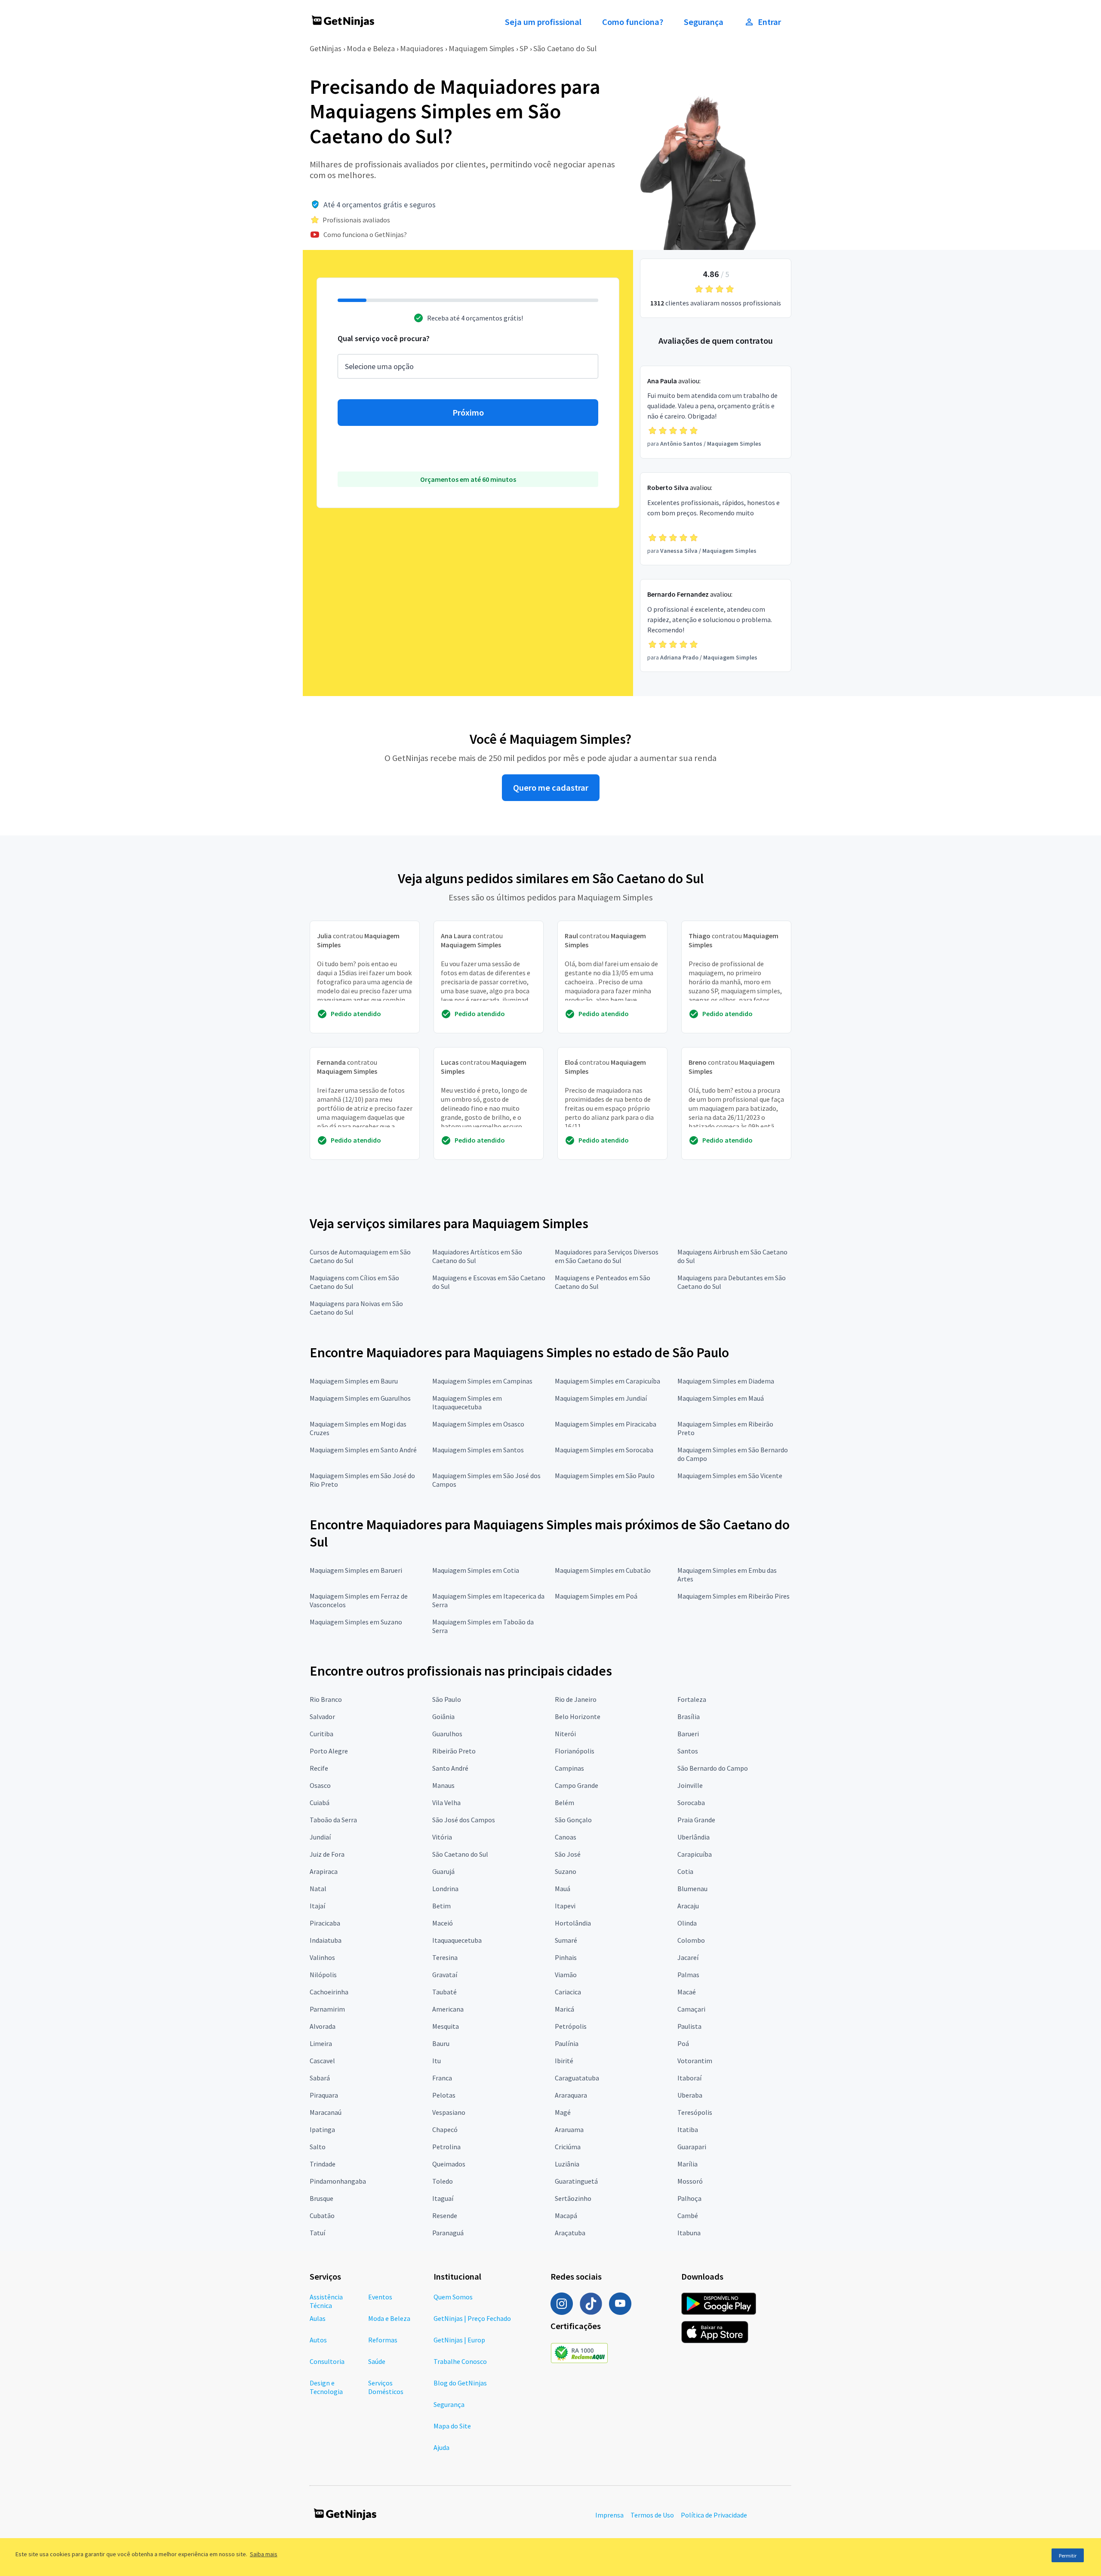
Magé (563, 2112)
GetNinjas (326, 48)
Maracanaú (326, 2112)
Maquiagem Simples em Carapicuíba (607, 1381)
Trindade (323, 2164)
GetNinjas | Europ (459, 2340)
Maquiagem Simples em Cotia (476, 1570)
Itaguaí (443, 2198)
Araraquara (571, 2095)
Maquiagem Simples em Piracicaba (606, 1424)
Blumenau (692, 1889)
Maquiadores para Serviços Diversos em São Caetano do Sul (607, 1256)
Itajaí (317, 1906)
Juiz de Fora (327, 1854)
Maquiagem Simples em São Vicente (730, 1476)
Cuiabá (320, 1803)
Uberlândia (694, 1837)
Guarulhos (447, 1734)
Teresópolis (695, 2112)
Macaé (687, 1992)
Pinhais (566, 1957)
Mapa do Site (452, 2426)
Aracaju (688, 1906)
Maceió (443, 1923)
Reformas (383, 2340)
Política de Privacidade (714, 2515)
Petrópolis (571, 2026)
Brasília (689, 1716)
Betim (441, 1906)
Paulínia (567, 2043)
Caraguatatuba (577, 2078)
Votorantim (695, 2061)
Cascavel (322, 2061)
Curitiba (321, 1734)
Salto (318, 2147)
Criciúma (568, 2147)
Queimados (449, 2164)
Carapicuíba (695, 1854)
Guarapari (692, 2147)
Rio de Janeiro (576, 1699)
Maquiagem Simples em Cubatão (603, 1570)
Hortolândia (573, 1923)
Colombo (691, 1940)
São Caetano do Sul (565, 48)
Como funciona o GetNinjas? (365, 234)
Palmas (688, 1975)
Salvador (322, 1716)
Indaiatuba (326, 1940)
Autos (318, 2340)
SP (524, 48)
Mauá (563, 1889)
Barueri (688, 1734)
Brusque (321, 2198)
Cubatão (322, 2215)
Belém (564, 1803)
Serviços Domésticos (386, 2387)
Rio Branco (326, 1699)
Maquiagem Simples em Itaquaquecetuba (467, 1402)
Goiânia (443, 1716)
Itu (437, 2061)
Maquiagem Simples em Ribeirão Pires (733, 1596)
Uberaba (690, 2095)
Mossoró (690, 2181)
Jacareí (688, 1957)
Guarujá (443, 1871)
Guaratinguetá (576, 2181)
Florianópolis (575, 1751)
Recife (319, 1768)
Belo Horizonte (578, 1716)
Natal (318, 1889)
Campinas (569, 1768)
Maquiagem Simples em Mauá (721, 1398)
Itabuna (689, 2233)
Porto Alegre (329, 1751)
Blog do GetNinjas (460, 2383)
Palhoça (689, 2198)
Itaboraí (689, 2078)
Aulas (318, 2318)
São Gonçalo (573, 1820)
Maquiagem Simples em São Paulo (605, 1476)
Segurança (704, 22)
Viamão (566, 1975)
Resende (445, 2215)
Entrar (769, 22)
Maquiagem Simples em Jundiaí (601, 1398)
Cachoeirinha (329, 1992)
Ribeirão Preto (454, 1751)
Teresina (445, 1957)
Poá (683, 2043)
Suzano (566, 1871)
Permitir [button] (1068, 2556)
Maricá (564, 2009)
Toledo (443, 2181)
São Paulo (447, 1699)
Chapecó (445, 2129)
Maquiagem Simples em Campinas (482, 1381)
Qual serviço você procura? (384, 338)
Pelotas (444, 2095)
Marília (687, 2164)
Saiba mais (264, 2554)
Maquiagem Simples (481, 48)
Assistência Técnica (326, 2301)
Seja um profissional (543, 22)
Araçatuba (570, 2233)
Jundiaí (320, 1837)
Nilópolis (323, 1975)
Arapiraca (324, 1871)
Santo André (450, 1768)
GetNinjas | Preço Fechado (472, 2318)
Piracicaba (325, 1923)
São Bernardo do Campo (713, 1768)
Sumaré (566, 1940)
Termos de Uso (652, 2515)
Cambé (688, 2215)
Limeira (321, 2043)
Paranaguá (448, 2233)
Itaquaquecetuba (457, 1940)
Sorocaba (691, 1803)
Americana (448, 2009)
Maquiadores (422, 48)
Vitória (442, 1837)
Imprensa (609, 2515)
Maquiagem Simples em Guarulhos (360, 1398)
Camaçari (691, 2009)
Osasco (320, 1785)
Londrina (445, 1889)
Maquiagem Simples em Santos (478, 1450)
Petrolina (446, 2147)
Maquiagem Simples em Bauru (354, 1381)
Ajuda (441, 2447)
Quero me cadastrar (551, 788)
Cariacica (568, 1992)
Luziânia (567, 2164)
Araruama (569, 2129)
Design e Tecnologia (326, 2387)
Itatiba (688, 2129)
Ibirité (564, 2061)
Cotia (685, 1871)
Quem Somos (453, 2297)
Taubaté (444, 1992)
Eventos (380, 2297)
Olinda (687, 1923)
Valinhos (322, 1957)
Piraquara (324, 2095)
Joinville (690, 1785)
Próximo (468, 413)
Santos (688, 1751)
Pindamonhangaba (338, 2181)
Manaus (443, 1785)
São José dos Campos (464, 1820)
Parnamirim (327, 2009)
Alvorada (323, 2026)
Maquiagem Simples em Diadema (726, 1381)
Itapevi (565, 1906)
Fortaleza (692, 1699)
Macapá (566, 2215)
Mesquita (446, 2026)
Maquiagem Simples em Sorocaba (604, 1450)
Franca (442, 2078)
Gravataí (445, 1975)
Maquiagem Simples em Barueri (356, 1570)
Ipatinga (322, 2129)
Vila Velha (446, 1803)
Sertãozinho (573, 2198)
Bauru (441, 2043)
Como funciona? (633, 22)
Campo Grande (577, 1785)
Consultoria (327, 2361)
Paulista (689, 2026)
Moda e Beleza (371, 48)
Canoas (566, 1837)
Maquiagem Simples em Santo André (363, 1450)
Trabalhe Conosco (460, 2361)
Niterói (565, 1734)
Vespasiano (449, 2112)
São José (568, 1854)
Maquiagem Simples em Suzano (356, 1622)
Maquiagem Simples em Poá (596, 1596)
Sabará (320, 2078)
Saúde (377, 2361)
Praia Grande (696, 1820)
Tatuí (317, 2233)
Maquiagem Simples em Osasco (478, 1424)
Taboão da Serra (333, 1820)
